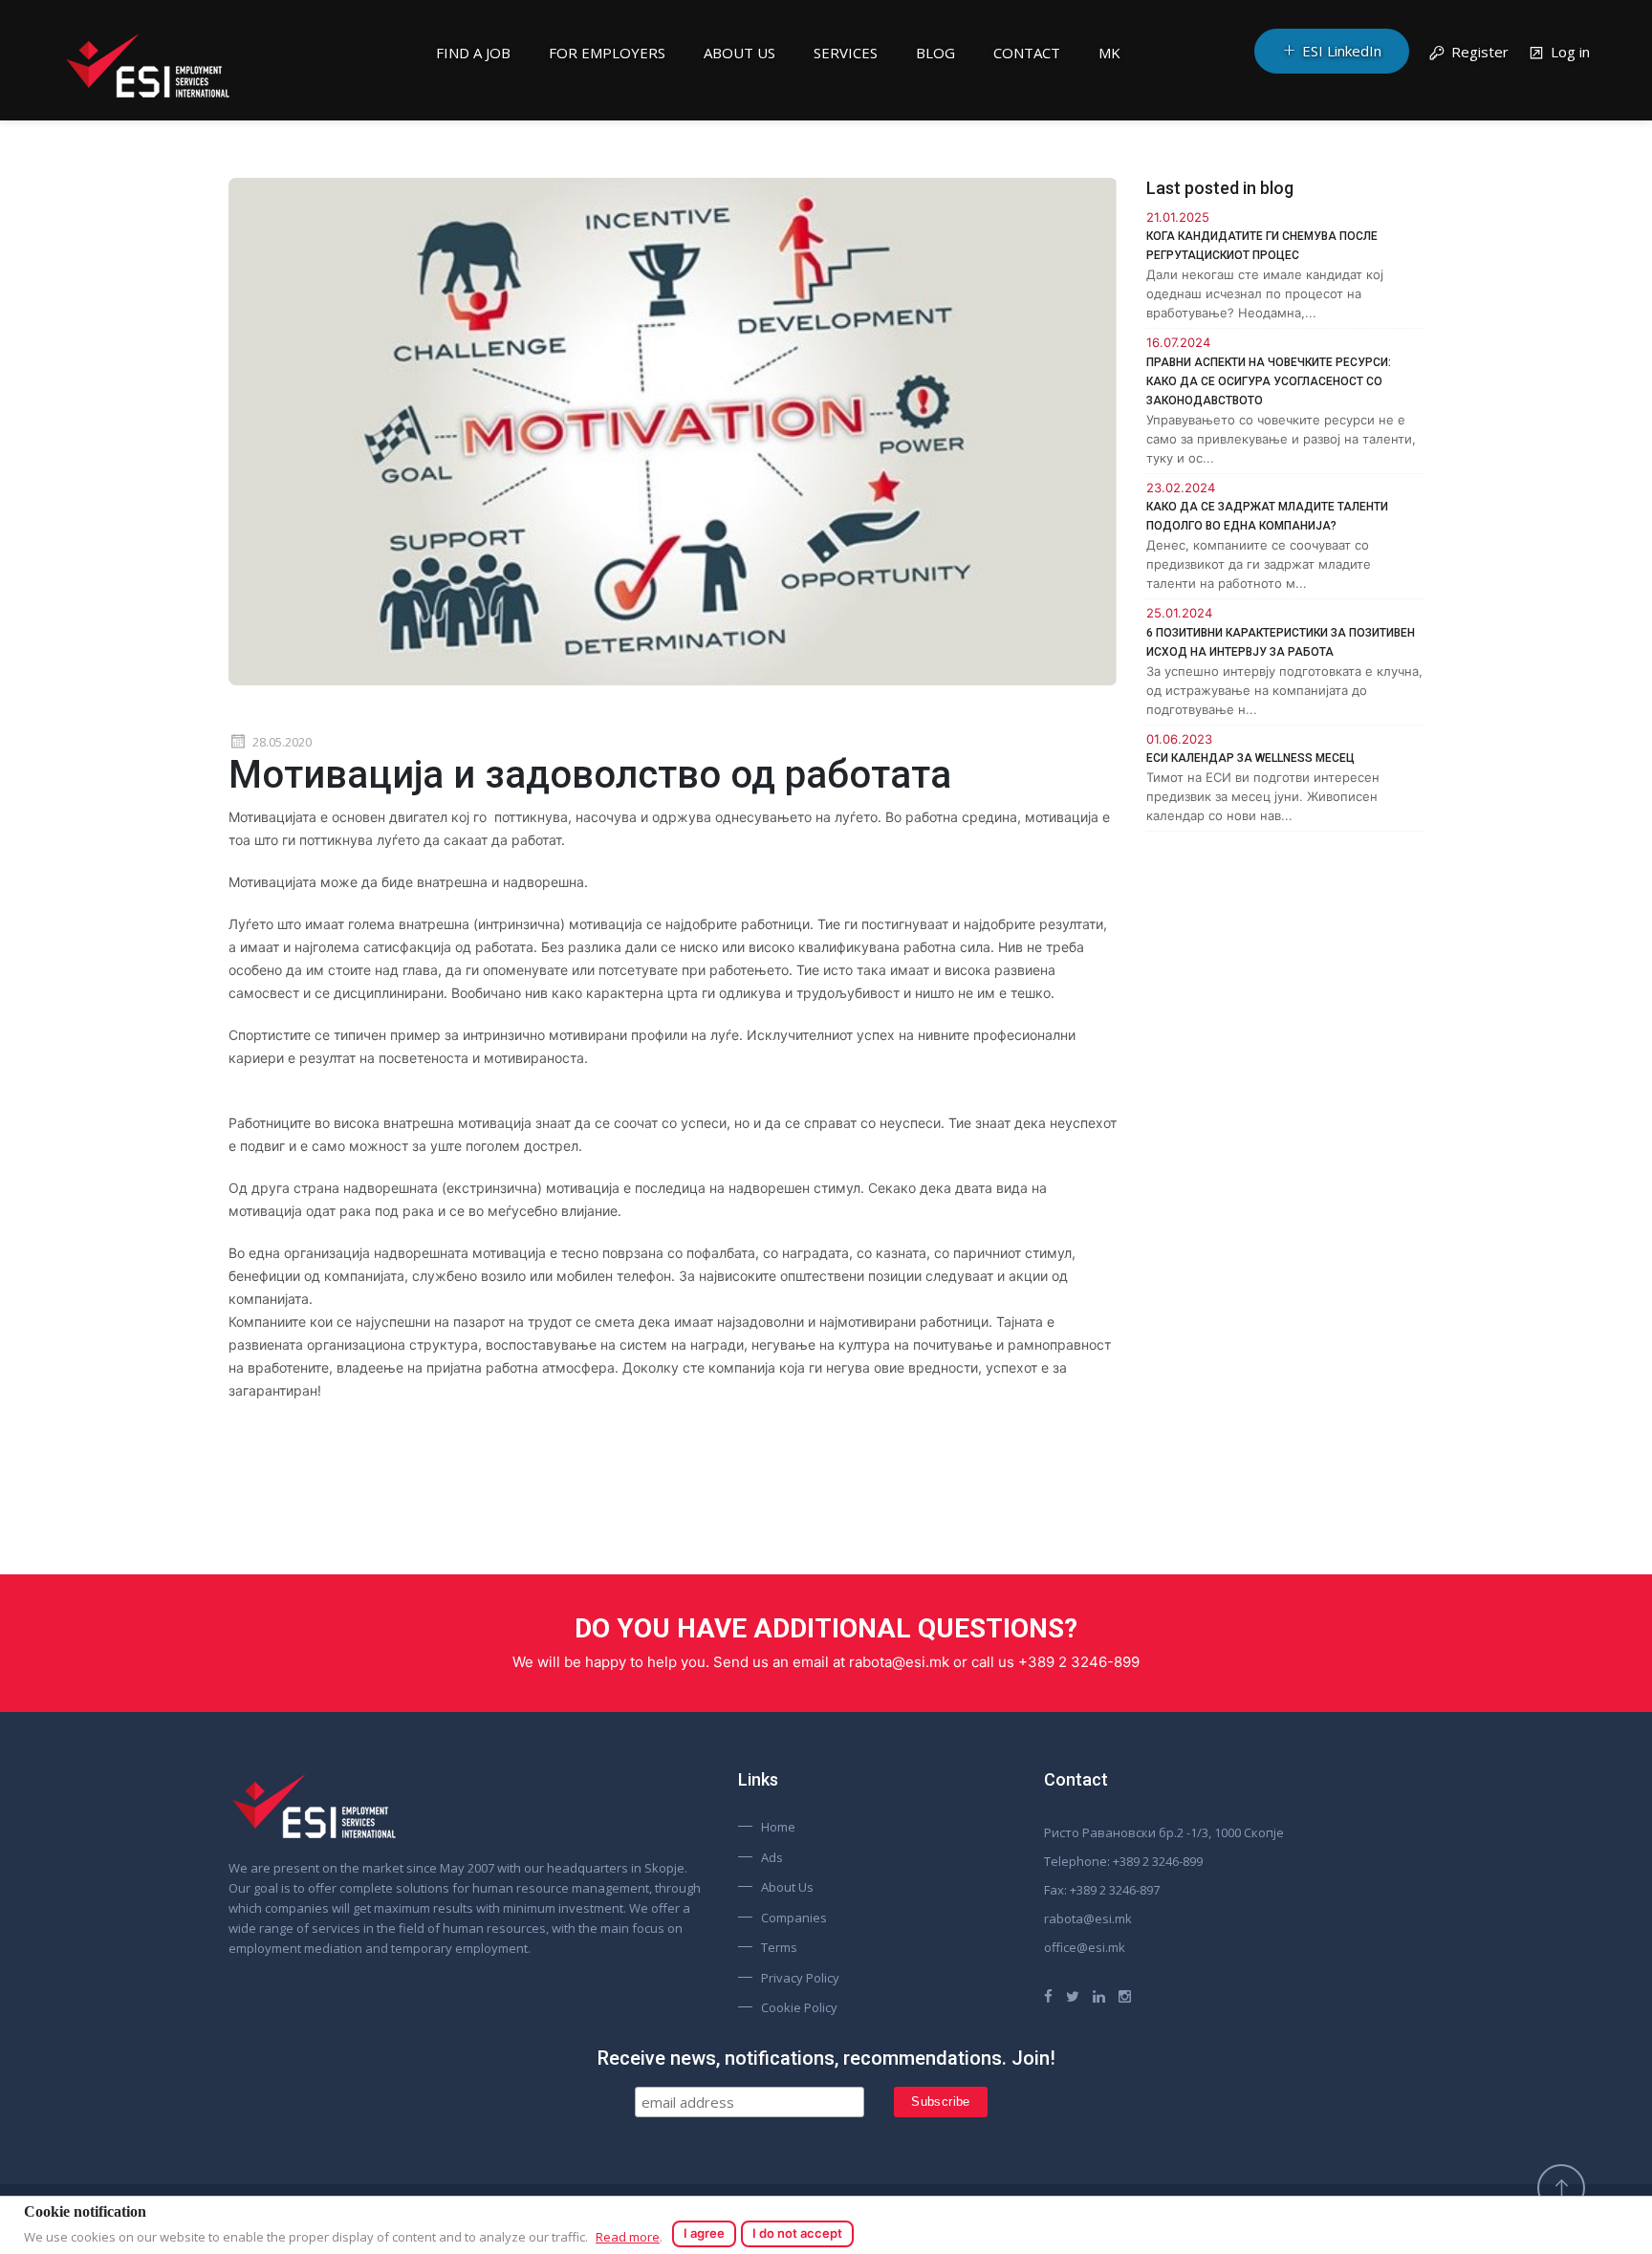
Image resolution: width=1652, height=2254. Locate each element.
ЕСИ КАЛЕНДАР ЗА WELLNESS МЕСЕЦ (1250, 758)
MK (1109, 53)
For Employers (607, 53)
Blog (935, 53)
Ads (772, 1857)
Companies (794, 1918)
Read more (628, 2237)
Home (778, 1827)
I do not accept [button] (797, 2233)
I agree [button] (704, 2233)
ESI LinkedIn (1342, 51)
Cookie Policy (799, 2007)
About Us (739, 53)
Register (1480, 52)
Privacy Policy (800, 1978)
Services (846, 53)
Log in (1570, 52)
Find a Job (473, 53)
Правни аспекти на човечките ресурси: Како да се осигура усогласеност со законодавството (1269, 381)
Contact (1027, 53)
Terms (779, 1947)
